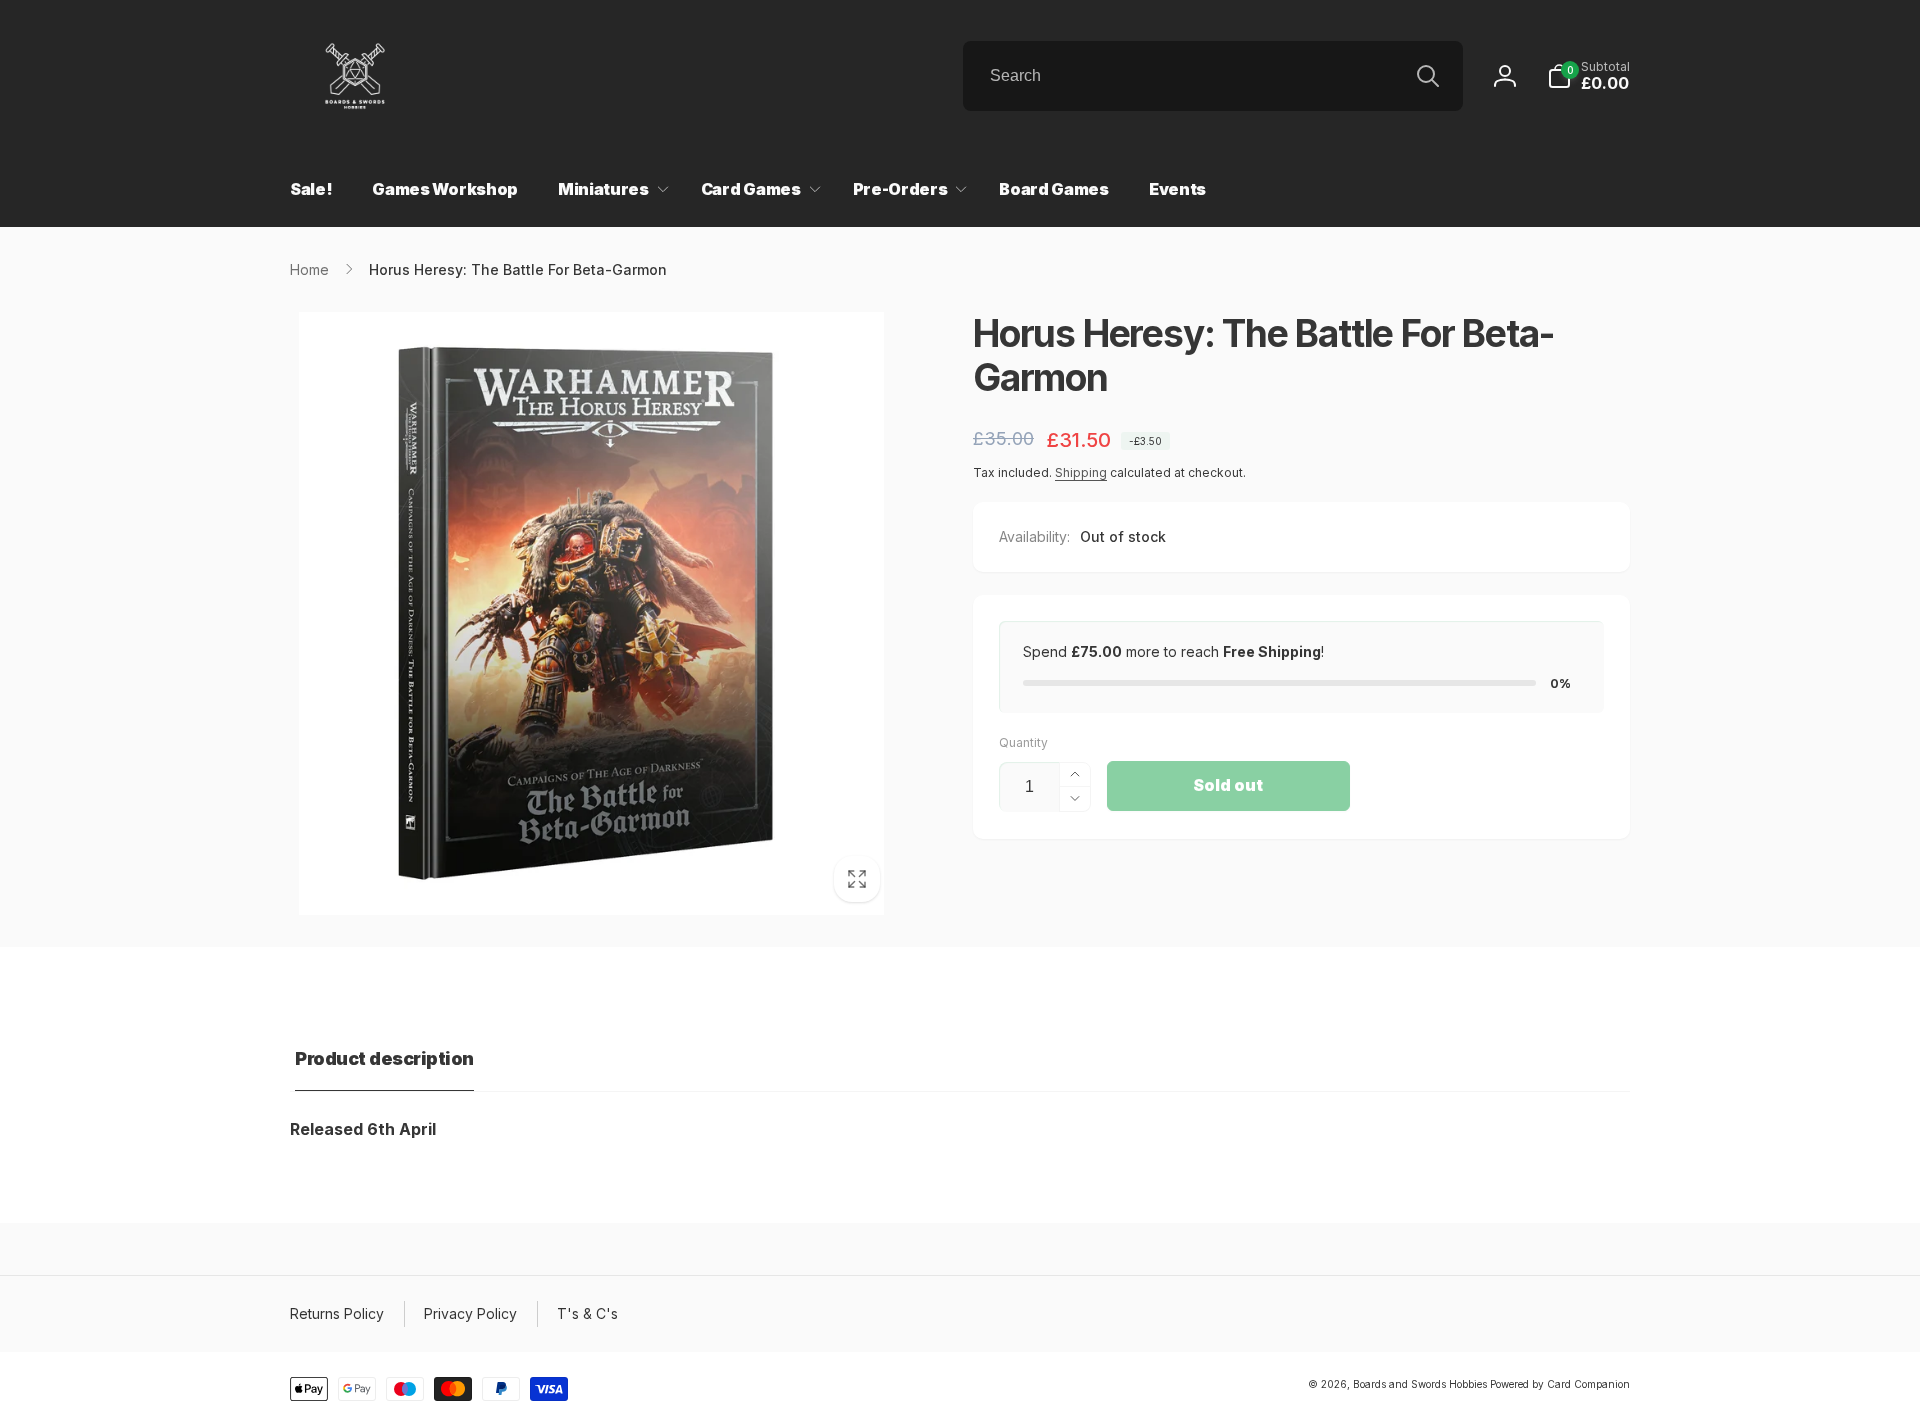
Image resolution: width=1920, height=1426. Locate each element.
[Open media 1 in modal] (591, 613)
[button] (1588, 76)
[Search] (1428, 76)
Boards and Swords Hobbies (1420, 1384)
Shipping (1081, 472)
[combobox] (1213, 76)
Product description (384, 1058)
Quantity (1023, 742)
